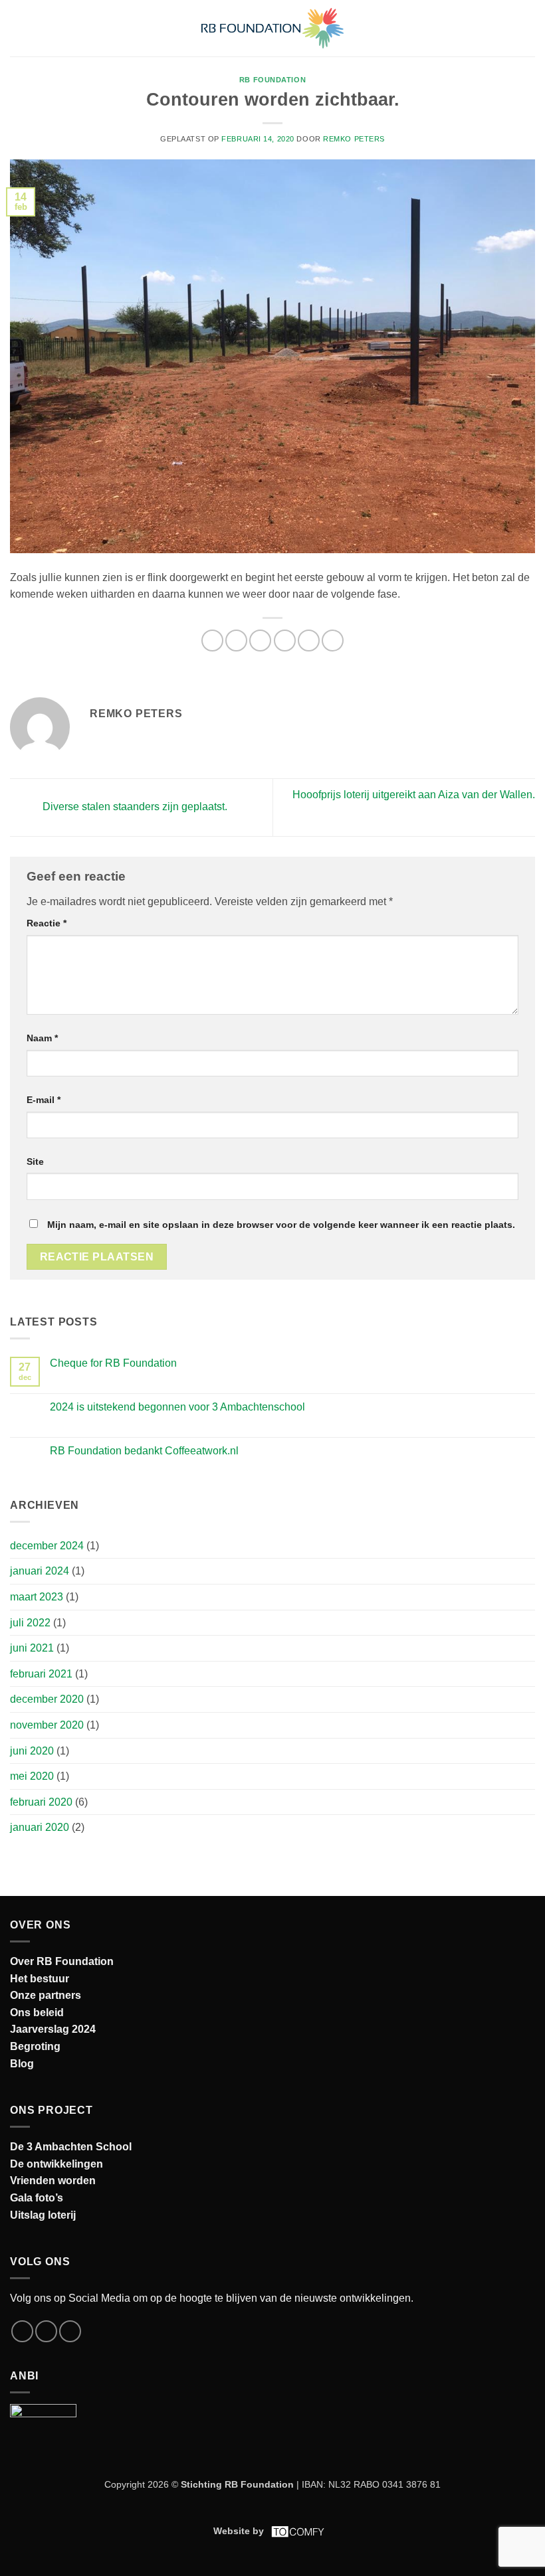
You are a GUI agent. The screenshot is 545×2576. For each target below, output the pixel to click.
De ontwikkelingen (56, 2164)
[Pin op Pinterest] (309, 641)
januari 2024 (40, 1571)
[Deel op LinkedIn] (333, 641)
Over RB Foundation (62, 1961)
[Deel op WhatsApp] (212, 641)
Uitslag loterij (43, 2215)
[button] (18, 28)
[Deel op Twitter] (260, 641)
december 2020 (47, 1699)
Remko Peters (354, 139)
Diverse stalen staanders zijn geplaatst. (134, 807)
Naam (42, 1038)
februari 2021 (41, 1674)
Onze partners (46, 1995)
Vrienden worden (53, 2181)
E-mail (44, 1100)
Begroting (35, 2046)
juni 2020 (32, 1751)
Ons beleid (37, 2013)
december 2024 (47, 1546)
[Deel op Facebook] (236, 641)
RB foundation (272, 80)
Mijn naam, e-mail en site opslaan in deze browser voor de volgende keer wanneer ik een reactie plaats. (281, 1225)
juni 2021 (32, 1648)
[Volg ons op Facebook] (22, 2331)
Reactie (47, 923)
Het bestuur (40, 1979)
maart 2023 (37, 1597)
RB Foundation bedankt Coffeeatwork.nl (144, 1451)
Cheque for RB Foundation (113, 1363)
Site (35, 1161)
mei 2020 (32, 1776)
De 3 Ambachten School (71, 2147)
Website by (239, 2531)
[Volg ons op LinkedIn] (70, 2331)
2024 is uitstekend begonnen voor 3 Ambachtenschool (177, 1407)
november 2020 (47, 1725)
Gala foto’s (37, 2198)
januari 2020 (40, 1827)
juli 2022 (30, 1623)
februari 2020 (41, 1802)
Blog (22, 2064)
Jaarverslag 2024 (53, 2029)
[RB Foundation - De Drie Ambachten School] (273, 28)
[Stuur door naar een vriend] (285, 641)
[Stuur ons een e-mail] (46, 2331)
